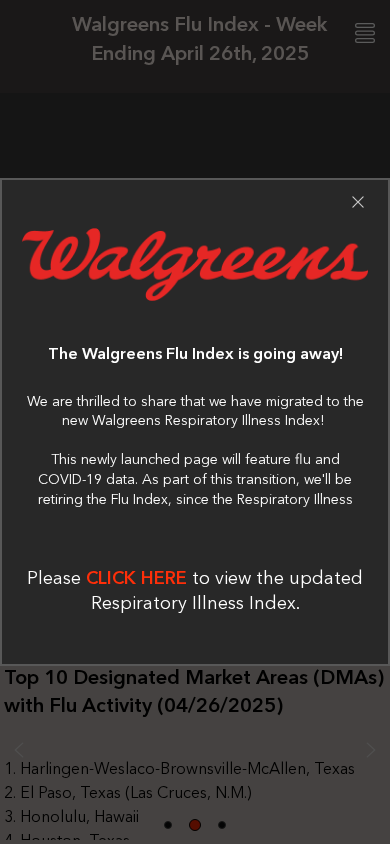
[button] (358, 202)
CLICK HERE (136, 578)
